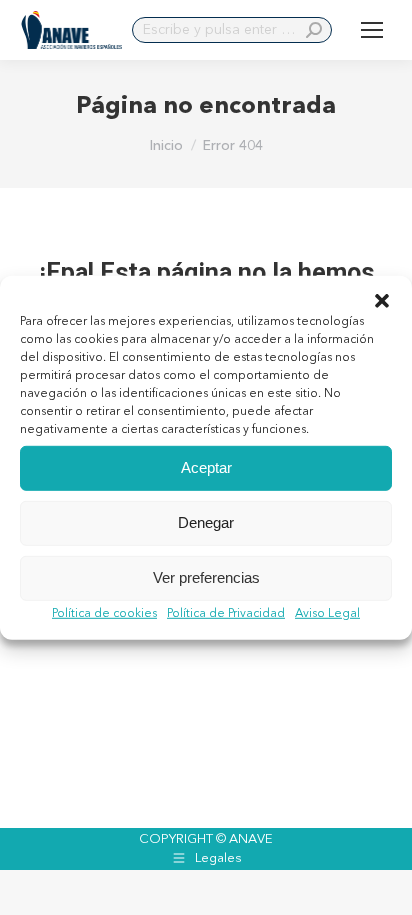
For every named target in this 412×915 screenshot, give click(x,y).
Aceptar (206, 467)
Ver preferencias (206, 577)
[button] (382, 300)
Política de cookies (104, 613)
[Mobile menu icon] (372, 30)
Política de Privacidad (226, 613)
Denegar (206, 522)
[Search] (314, 30)
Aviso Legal (327, 613)
